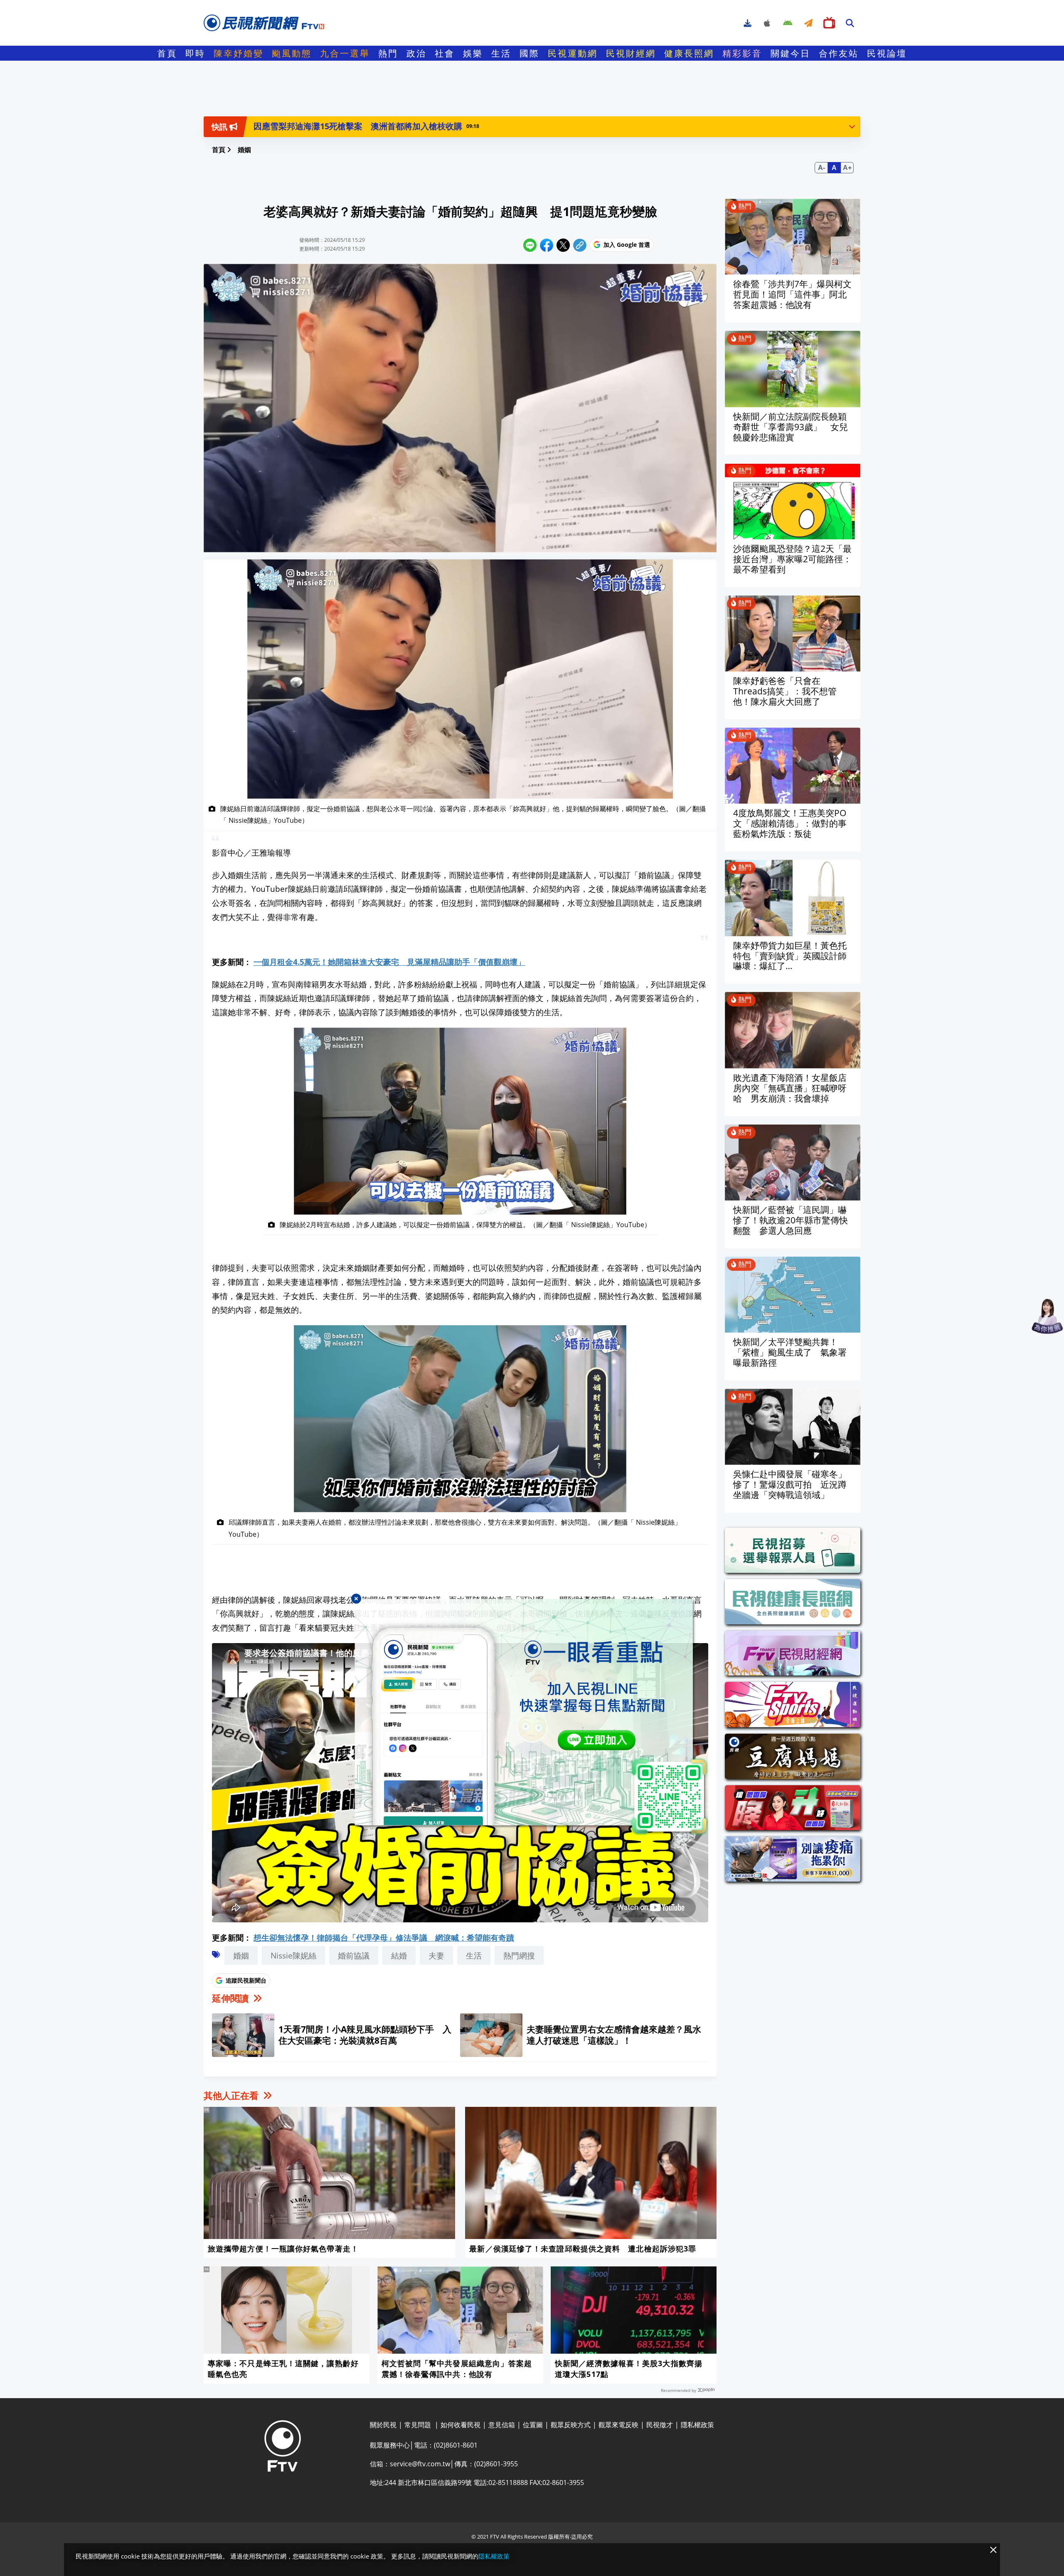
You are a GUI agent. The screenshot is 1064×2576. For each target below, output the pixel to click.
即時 (195, 53)
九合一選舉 (345, 53)
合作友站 (839, 53)
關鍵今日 (791, 53)
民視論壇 (887, 53)
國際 (530, 53)
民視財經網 (631, 53)
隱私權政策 (494, 2556)
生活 (501, 53)
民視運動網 (573, 53)
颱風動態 (292, 53)
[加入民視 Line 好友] (532, 1717)
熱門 (388, 53)
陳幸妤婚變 (239, 53)
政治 (416, 53)
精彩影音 (742, 53)
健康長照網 (689, 53)
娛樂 (473, 53)
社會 (445, 53)
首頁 (167, 53)
